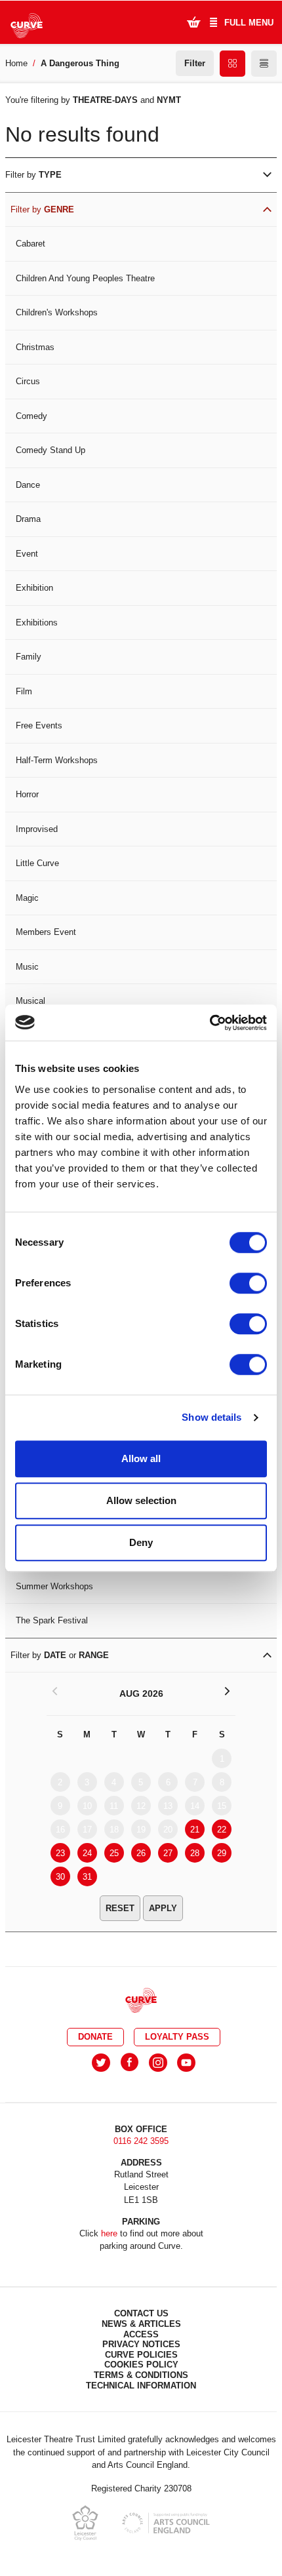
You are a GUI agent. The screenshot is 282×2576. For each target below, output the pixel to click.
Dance (28, 485)
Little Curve (37, 863)
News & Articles (141, 2324)
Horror (27, 794)
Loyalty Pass (177, 2037)
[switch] (248, 1283)
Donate (95, 2037)
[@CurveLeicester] (101, 2063)
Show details (211, 1417)
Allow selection (141, 1500)
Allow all (141, 1458)
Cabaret (30, 244)
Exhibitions (37, 623)
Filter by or (60, 1655)
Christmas (35, 347)
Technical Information (141, 2386)
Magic (27, 898)
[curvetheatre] (186, 2063)
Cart (193, 22)
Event (27, 554)
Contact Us (141, 2313)
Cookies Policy (141, 2365)
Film (24, 691)
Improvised (37, 829)
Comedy (31, 416)
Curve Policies (141, 2355)
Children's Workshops (57, 312)
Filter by (33, 175)
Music (27, 967)
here (109, 2233)
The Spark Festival (52, 1620)
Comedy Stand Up (50, 450)
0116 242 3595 (141, 2141)
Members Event (46, 932)
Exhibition (34, 588)
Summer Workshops (54, 1586)
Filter (195, 63)
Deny (141, 1542)
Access (141, 2334)
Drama (28, 519)
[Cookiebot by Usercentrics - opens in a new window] (210, 1023)
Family (29, 657)
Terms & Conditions (141, 2375)
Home (16, 63)
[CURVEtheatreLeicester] (130, 2063)
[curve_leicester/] (158, 2063)
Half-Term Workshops (57, 760)
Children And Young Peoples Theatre (85, 278)
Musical (30, 1001)
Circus (28, 381)
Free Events (39, 725)
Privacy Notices (141, 2344)
